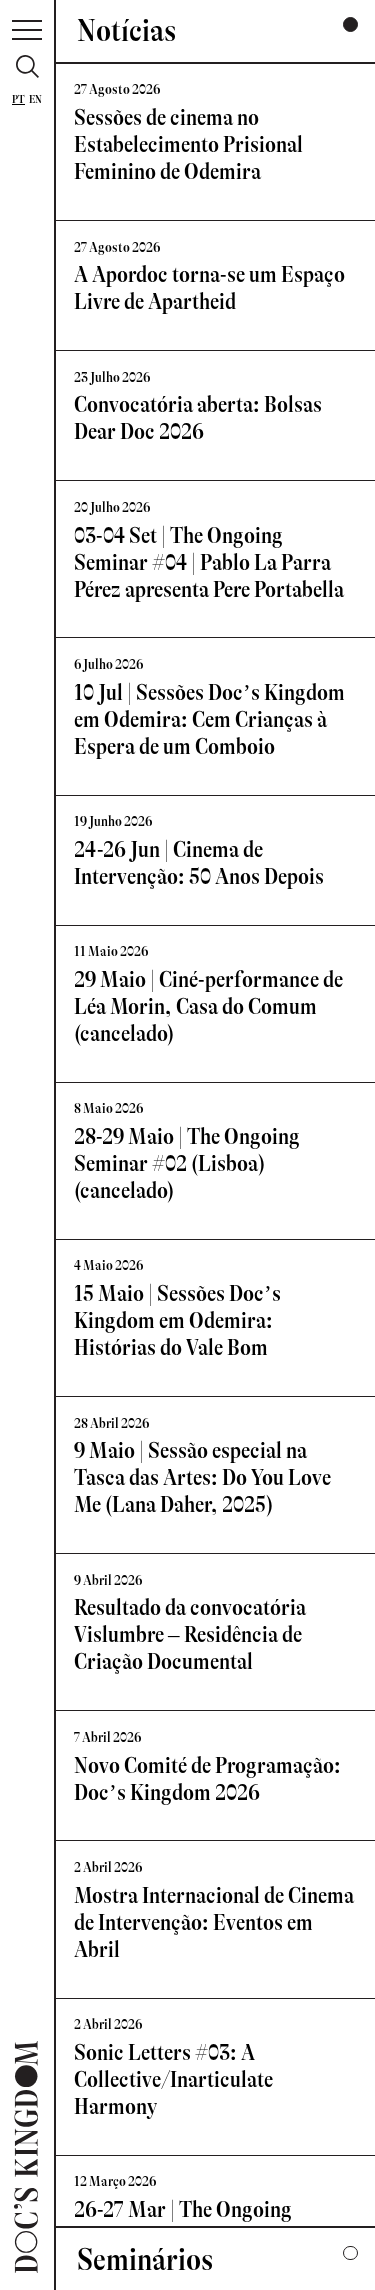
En (35, 99)
